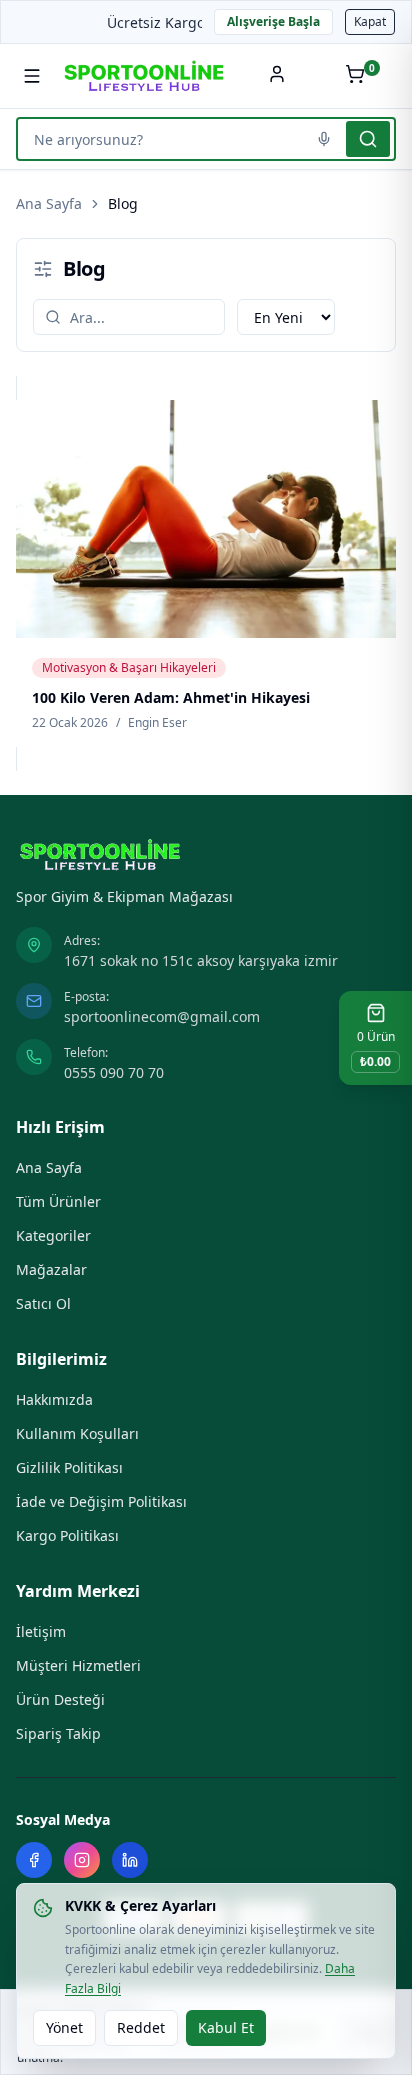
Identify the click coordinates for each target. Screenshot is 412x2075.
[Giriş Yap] (277, 76)
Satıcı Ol (43, 1303)
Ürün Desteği (60, 1699)
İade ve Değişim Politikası (101, 1501)
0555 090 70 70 (114, 1072)
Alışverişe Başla (273, 21)
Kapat (370, 21)
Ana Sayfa (49, 203)
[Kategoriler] (32, 76)
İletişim (41, 1631)
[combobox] (162, 139)
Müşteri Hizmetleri (78, 1665)
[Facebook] (34, 1860)
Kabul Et (226, 2027)
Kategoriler (53, 1235)
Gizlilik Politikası (69, 1467)
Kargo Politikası (67, 1535)
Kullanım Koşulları (77, 1433)
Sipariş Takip (58, 1733)
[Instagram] (82, 1860)
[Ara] (368, 139)
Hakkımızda (54, 1399)
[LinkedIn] (130, 1860)
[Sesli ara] (324, 139)
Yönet (64, 2027)
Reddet (141, 2027)
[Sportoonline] (144, 76)
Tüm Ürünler (58, 1201)
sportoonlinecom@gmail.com (162, 1016)
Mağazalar (51, 1269)
